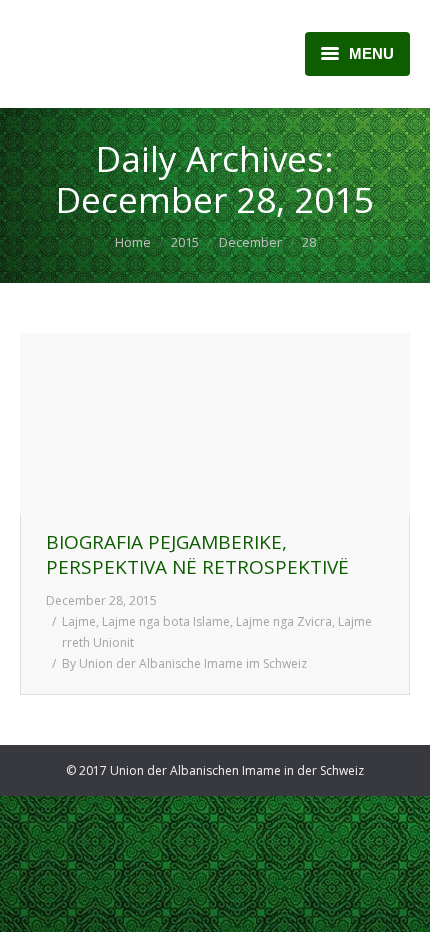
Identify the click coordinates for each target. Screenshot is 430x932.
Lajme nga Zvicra (284, 621)
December (250, 242)
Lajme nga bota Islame (166, 621)
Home (133, 242)
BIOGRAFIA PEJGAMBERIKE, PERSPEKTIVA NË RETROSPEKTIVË (197, 555)
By (184, 663)
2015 (185, 242)
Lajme (79, 621)
